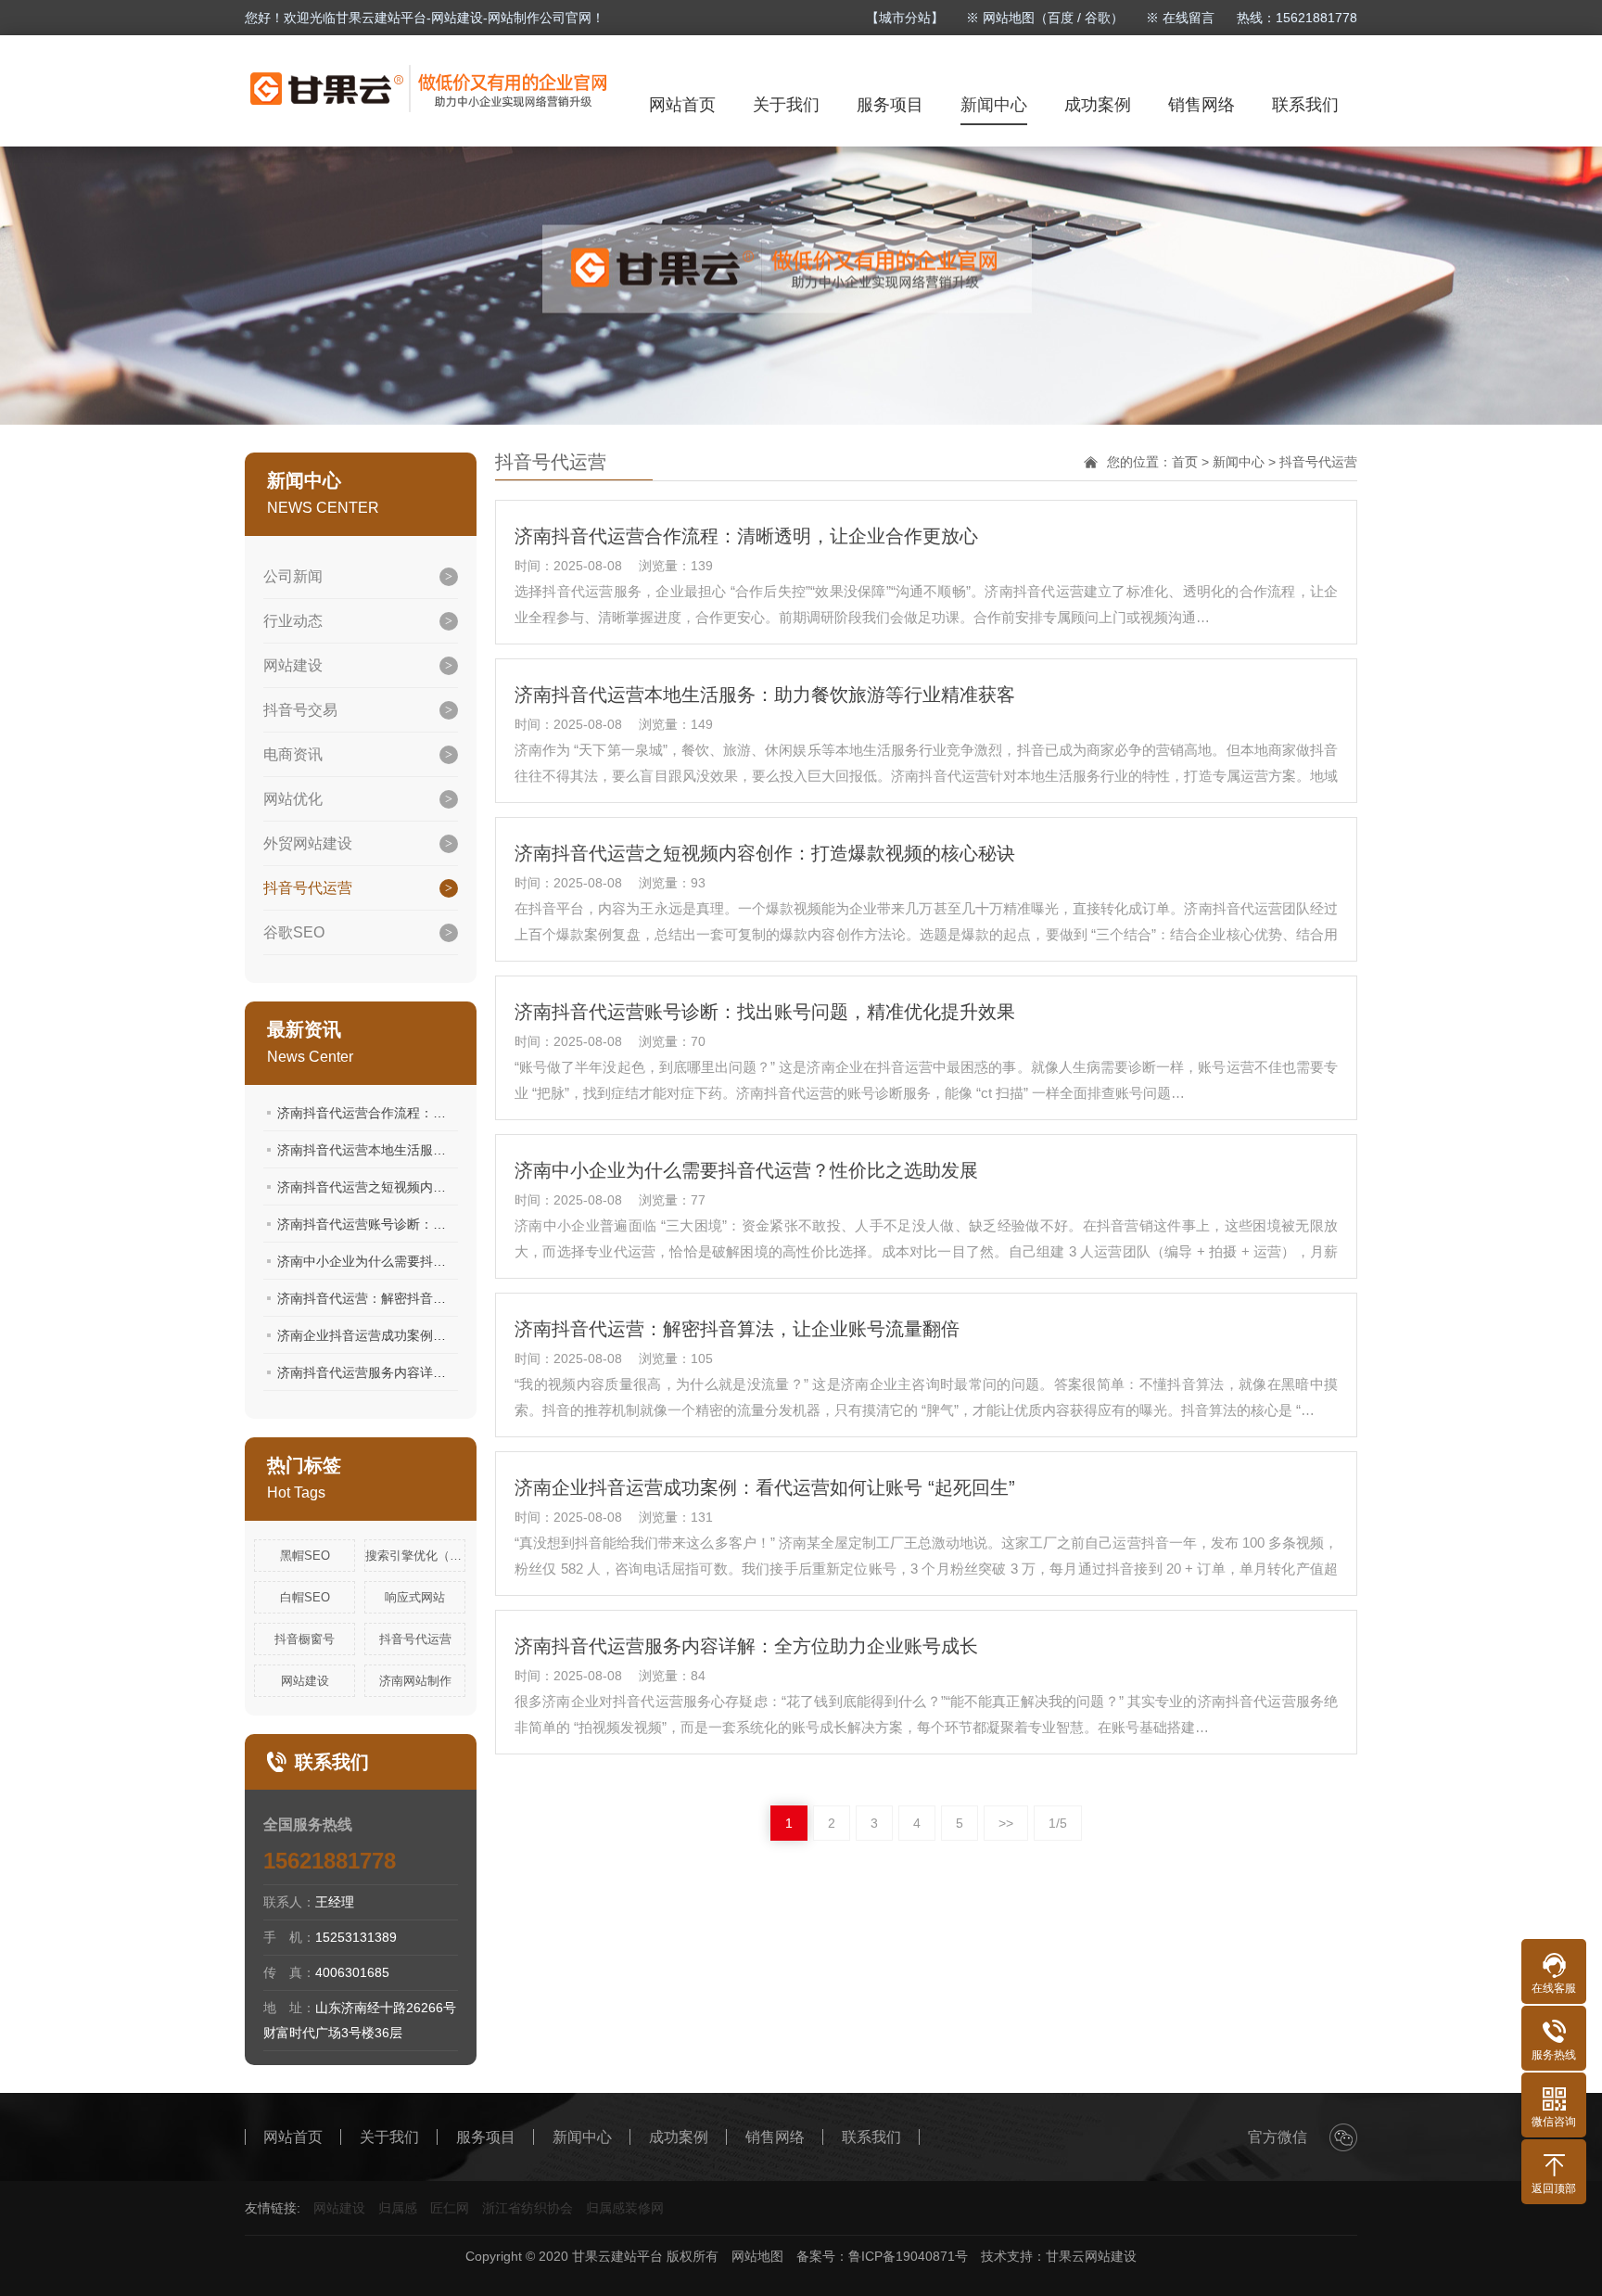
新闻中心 (994, 105)
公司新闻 (293, 576)
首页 (1185, 462)
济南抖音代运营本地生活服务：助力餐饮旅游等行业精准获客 (452, 1150)
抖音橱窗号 (305, 1639)
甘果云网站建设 (1091, 2256)
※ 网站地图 (1000, 18)
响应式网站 (415, 1597)
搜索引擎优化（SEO (415, 1556)
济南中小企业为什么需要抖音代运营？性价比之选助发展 (439, 1261)
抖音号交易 (300, 710)
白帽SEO (305, 1597)
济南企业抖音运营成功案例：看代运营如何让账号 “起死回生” (452, 1335)
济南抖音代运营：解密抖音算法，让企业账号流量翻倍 (433, 1298)
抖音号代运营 (308, 888)
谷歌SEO (294, 932)
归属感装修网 (625, 2208)
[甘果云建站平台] (430, 89)
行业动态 (293, 621)
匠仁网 (450, 2208)
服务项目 (890, 105)
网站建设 (293, 665)
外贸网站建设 (308, 843)
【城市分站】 (905, 18)
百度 (1061, 18)
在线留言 (1189, 18)
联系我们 (1305, 105)
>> (1006, 1823)
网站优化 (293, 799)
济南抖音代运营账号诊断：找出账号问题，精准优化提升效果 (452, 1224)
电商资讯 (293, 754)
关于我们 (786, 105)
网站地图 (757, 2256)
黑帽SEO (305, 1556)
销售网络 (1201, 105)
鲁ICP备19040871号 (908, 2256)
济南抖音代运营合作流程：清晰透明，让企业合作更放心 (439, 1113)
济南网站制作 (415, 1681)
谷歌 (1098, 18)
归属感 (398, 2208)
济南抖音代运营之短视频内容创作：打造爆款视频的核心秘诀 (452, 1187)
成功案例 (1098, 105)
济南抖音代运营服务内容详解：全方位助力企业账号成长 (439, 1372)
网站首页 (682, 105)
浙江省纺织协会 (528, 2208)
